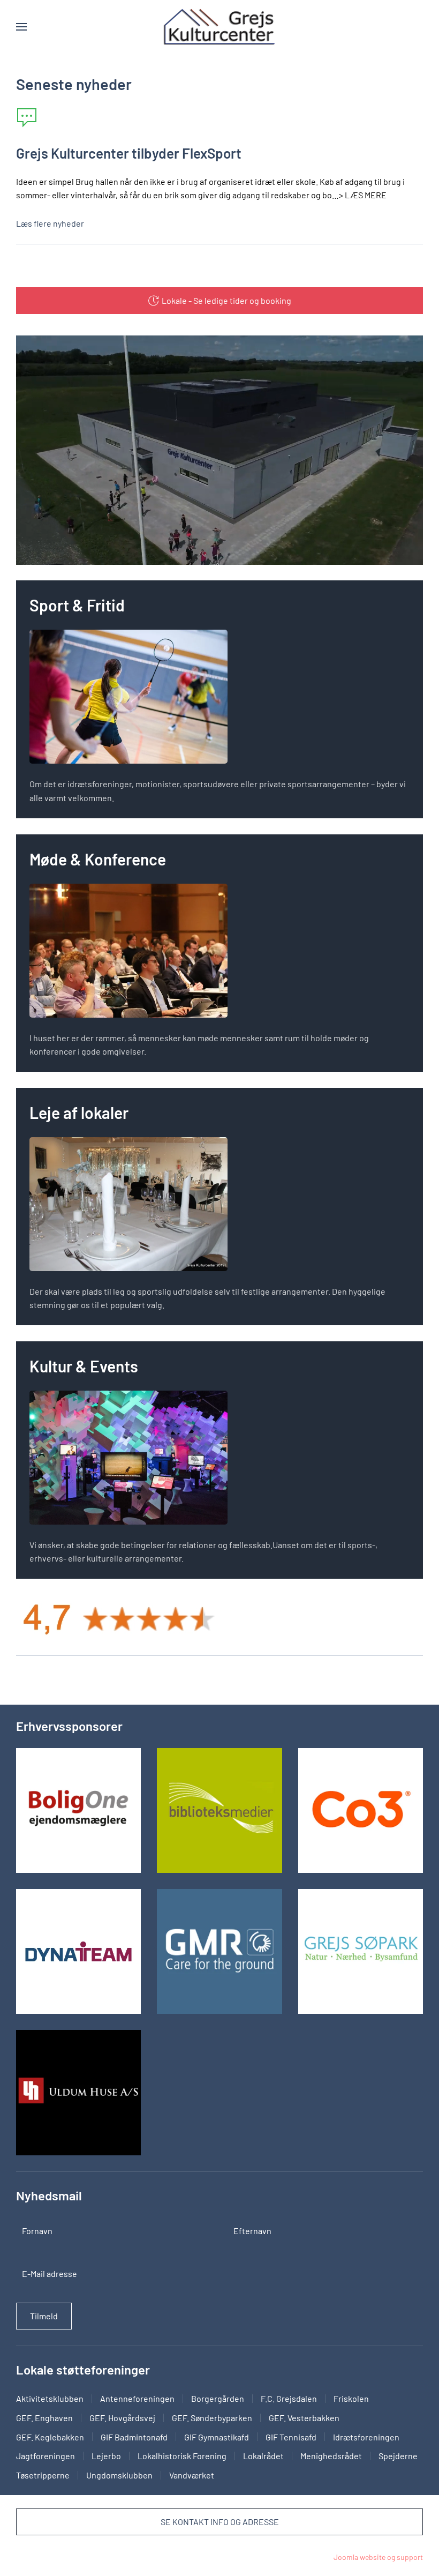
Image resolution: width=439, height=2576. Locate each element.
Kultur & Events (84, 1366)
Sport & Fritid (77, 605)
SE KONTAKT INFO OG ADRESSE (220, 2522)
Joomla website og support (378, 2557)
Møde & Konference (98, 859)
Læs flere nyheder (50, 223)
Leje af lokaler (79, 1112)
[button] (21, 27)
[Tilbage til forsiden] (219, 27)
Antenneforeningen (137, 2398)
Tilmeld (44, 2316)
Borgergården (218, 2398)
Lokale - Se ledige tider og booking (226, 300)
